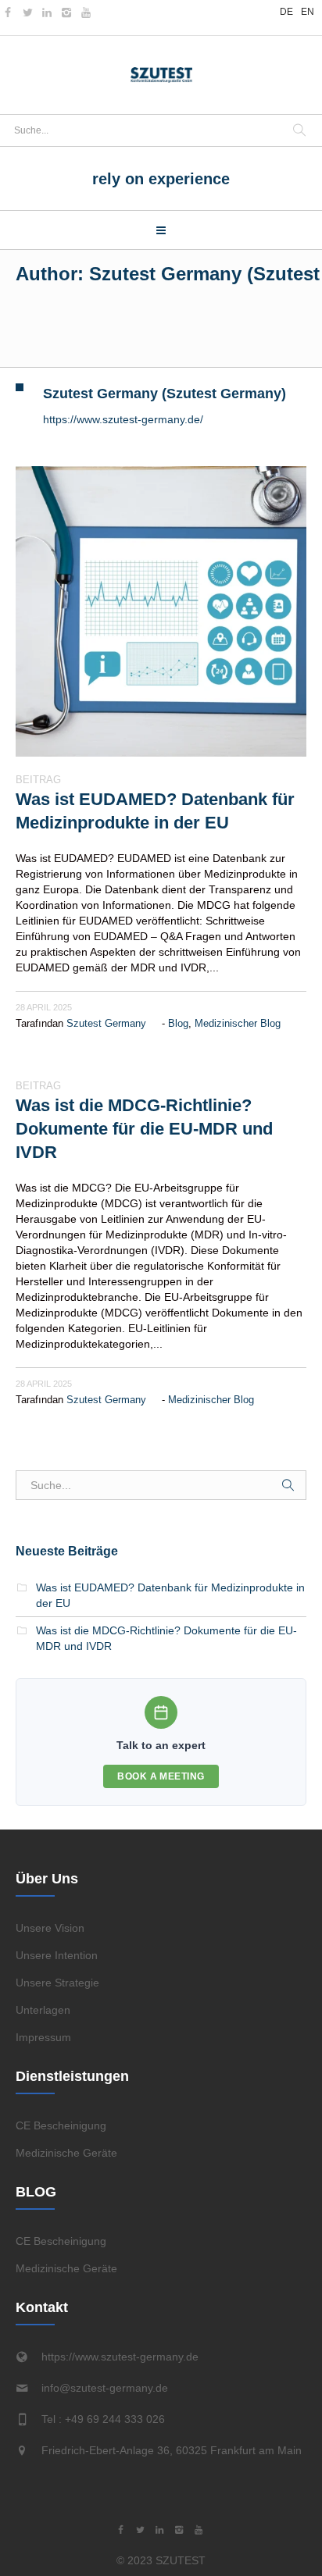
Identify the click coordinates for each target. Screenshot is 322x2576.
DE (286, 12)
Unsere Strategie (57, 1983)
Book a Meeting (161, 1776)
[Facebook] (8, 12)
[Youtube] (86, 12)
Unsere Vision (50, 1928)
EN (308, 12)
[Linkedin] (47, 12)
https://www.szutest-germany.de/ (123, 419)
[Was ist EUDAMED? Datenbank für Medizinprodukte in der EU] (161, 611)
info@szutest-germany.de (105, 2388)
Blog (178, 1023)
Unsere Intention (57, 1955)
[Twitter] (27, 12)
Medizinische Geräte (66, 2153)
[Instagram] (66, 12)
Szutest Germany (106, 1023)
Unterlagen (43, 2010)
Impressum (43, 2037)
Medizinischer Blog (238, 1023)
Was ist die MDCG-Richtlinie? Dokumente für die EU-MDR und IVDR (144, 1129)
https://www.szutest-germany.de (120, 2357)
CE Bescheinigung (61, 2125)
